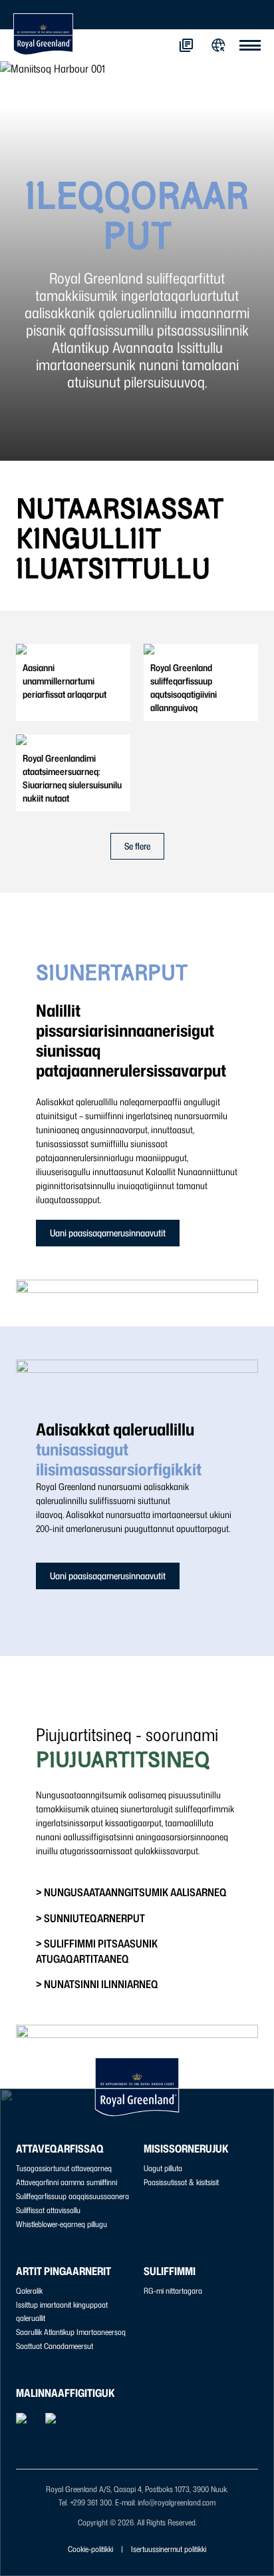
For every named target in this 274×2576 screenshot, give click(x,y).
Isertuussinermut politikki (169, 2549)
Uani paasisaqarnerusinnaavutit (108, 1233)
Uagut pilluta (163, 2168)
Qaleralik (29, 2291)
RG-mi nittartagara (173, 2291)
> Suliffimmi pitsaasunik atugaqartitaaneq (97, 1951)
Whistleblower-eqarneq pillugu (62, 2224)
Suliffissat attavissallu (48, 2210)
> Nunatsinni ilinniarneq (97, 1984)
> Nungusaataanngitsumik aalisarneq (131, 1892)
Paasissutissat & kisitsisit (181, 2182)
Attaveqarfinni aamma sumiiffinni (67, 2182)
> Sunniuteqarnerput (90, 1918)
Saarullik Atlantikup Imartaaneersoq (71, 2332)
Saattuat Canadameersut (55, 2346)
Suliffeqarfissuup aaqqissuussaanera (72, 2196)
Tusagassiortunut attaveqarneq (64, 2168)
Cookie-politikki (90, 2549)
